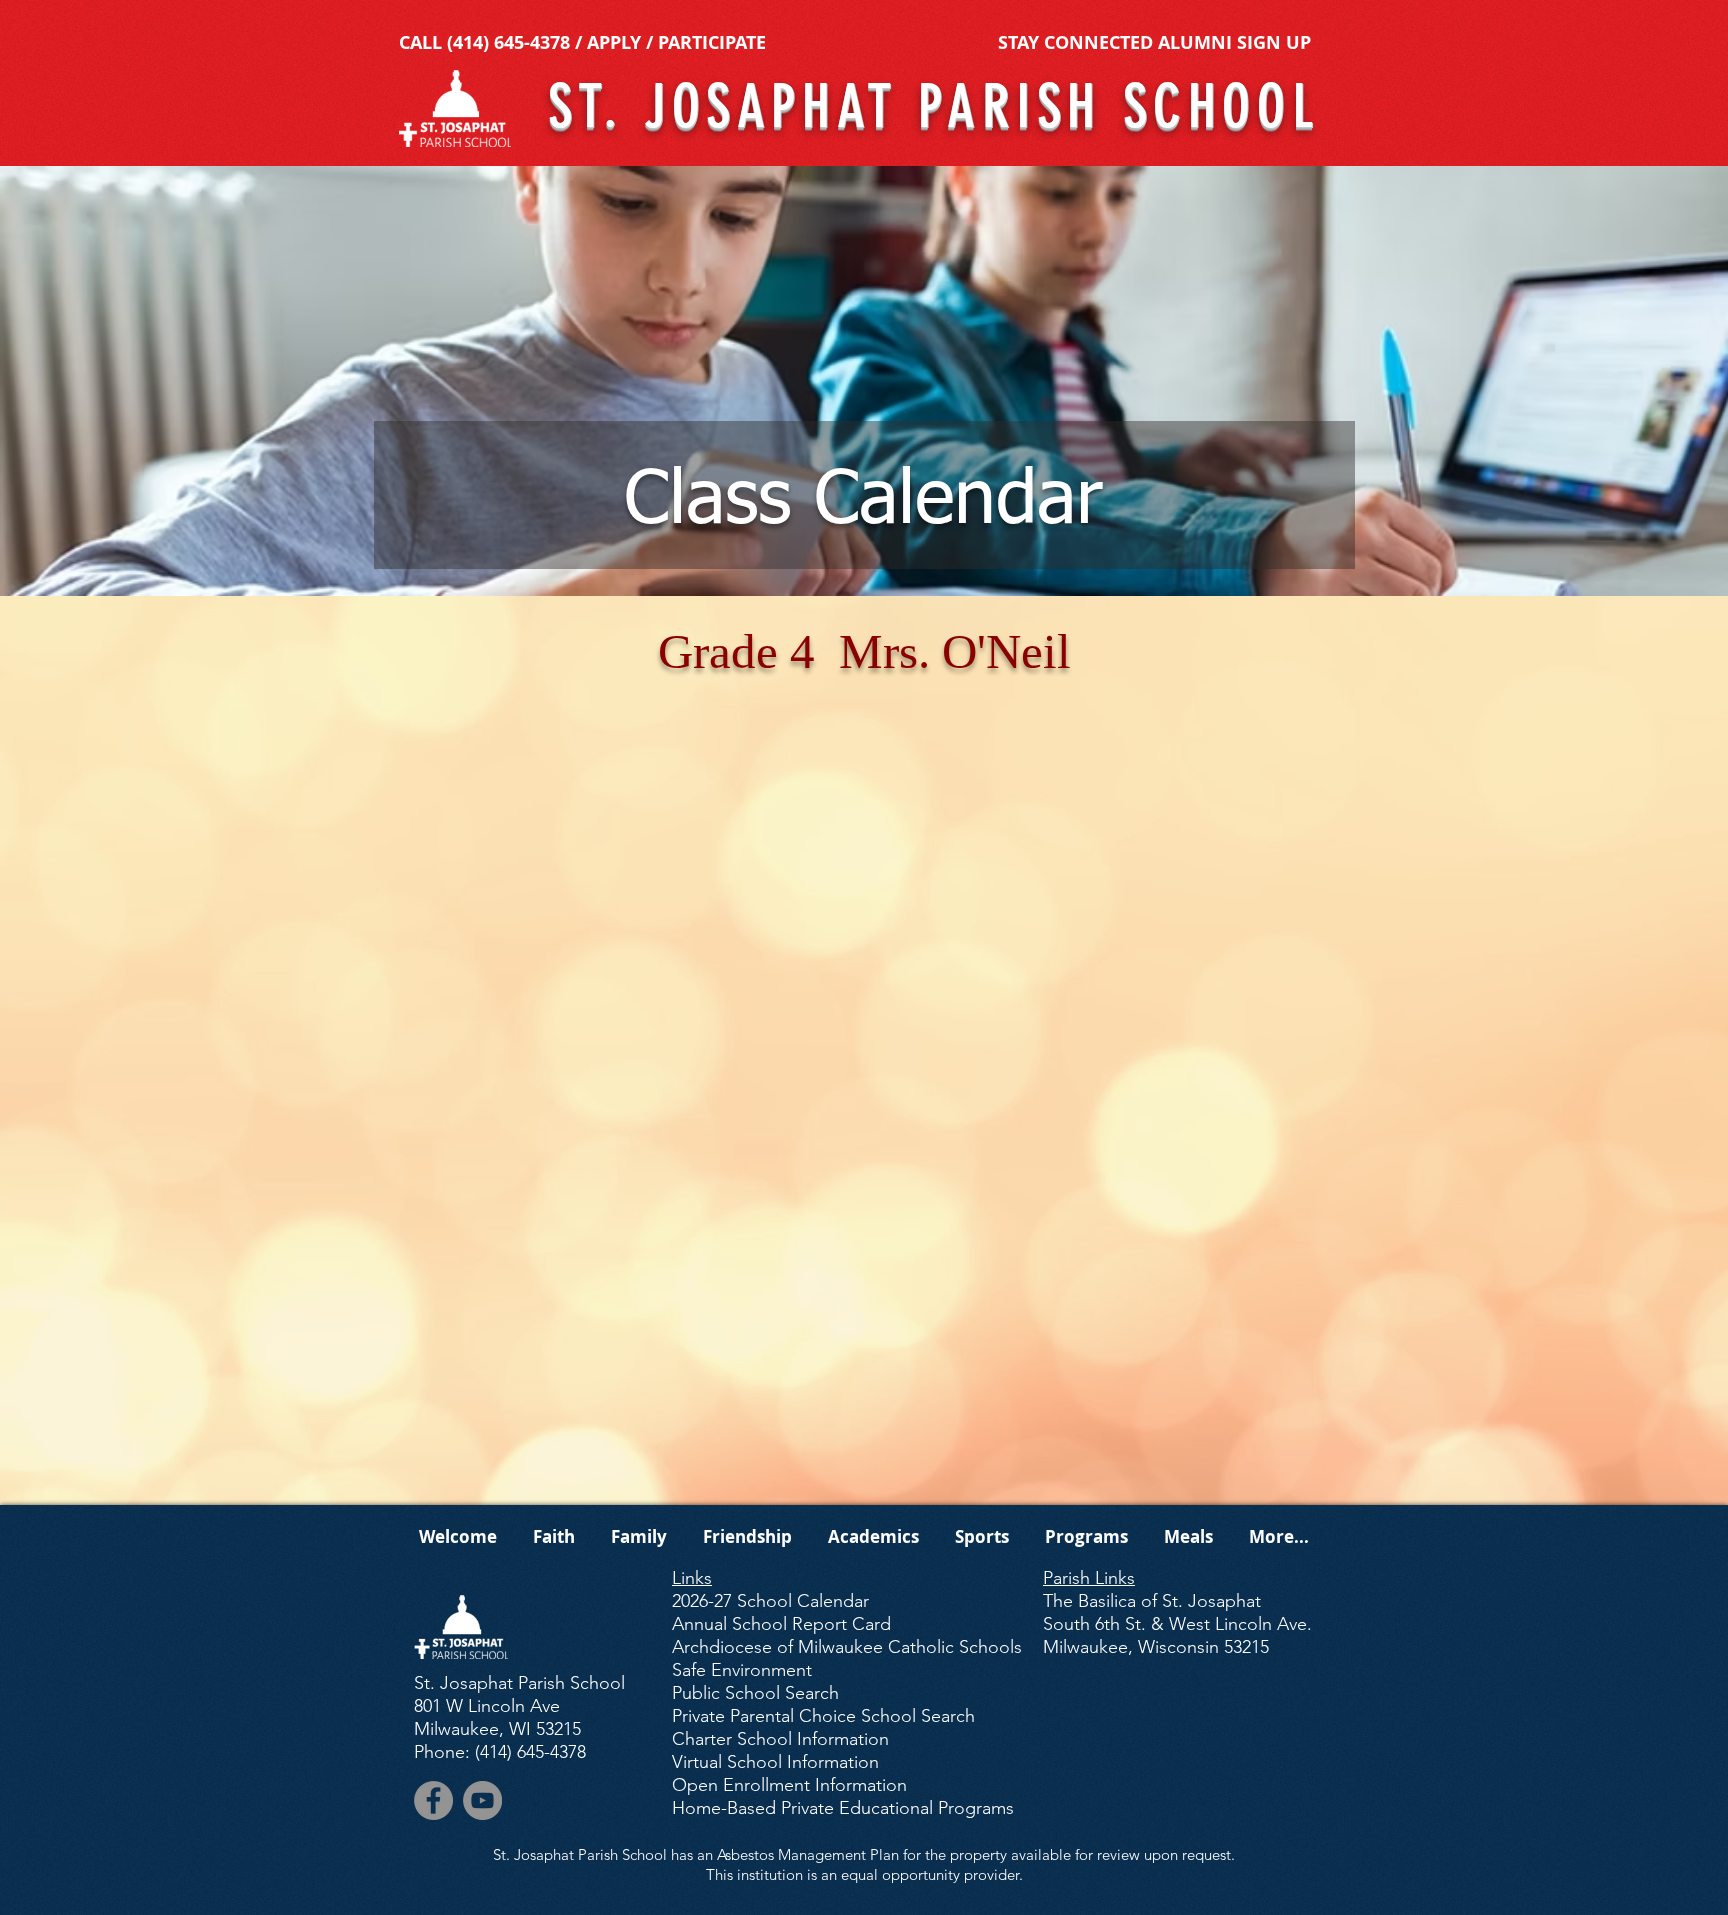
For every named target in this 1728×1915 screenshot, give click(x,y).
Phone (439, 1752)
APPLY (614, 42)
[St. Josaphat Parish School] (433, 1800)
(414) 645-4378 (508, 42)
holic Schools (847, 1647)
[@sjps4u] (482, 1800)
